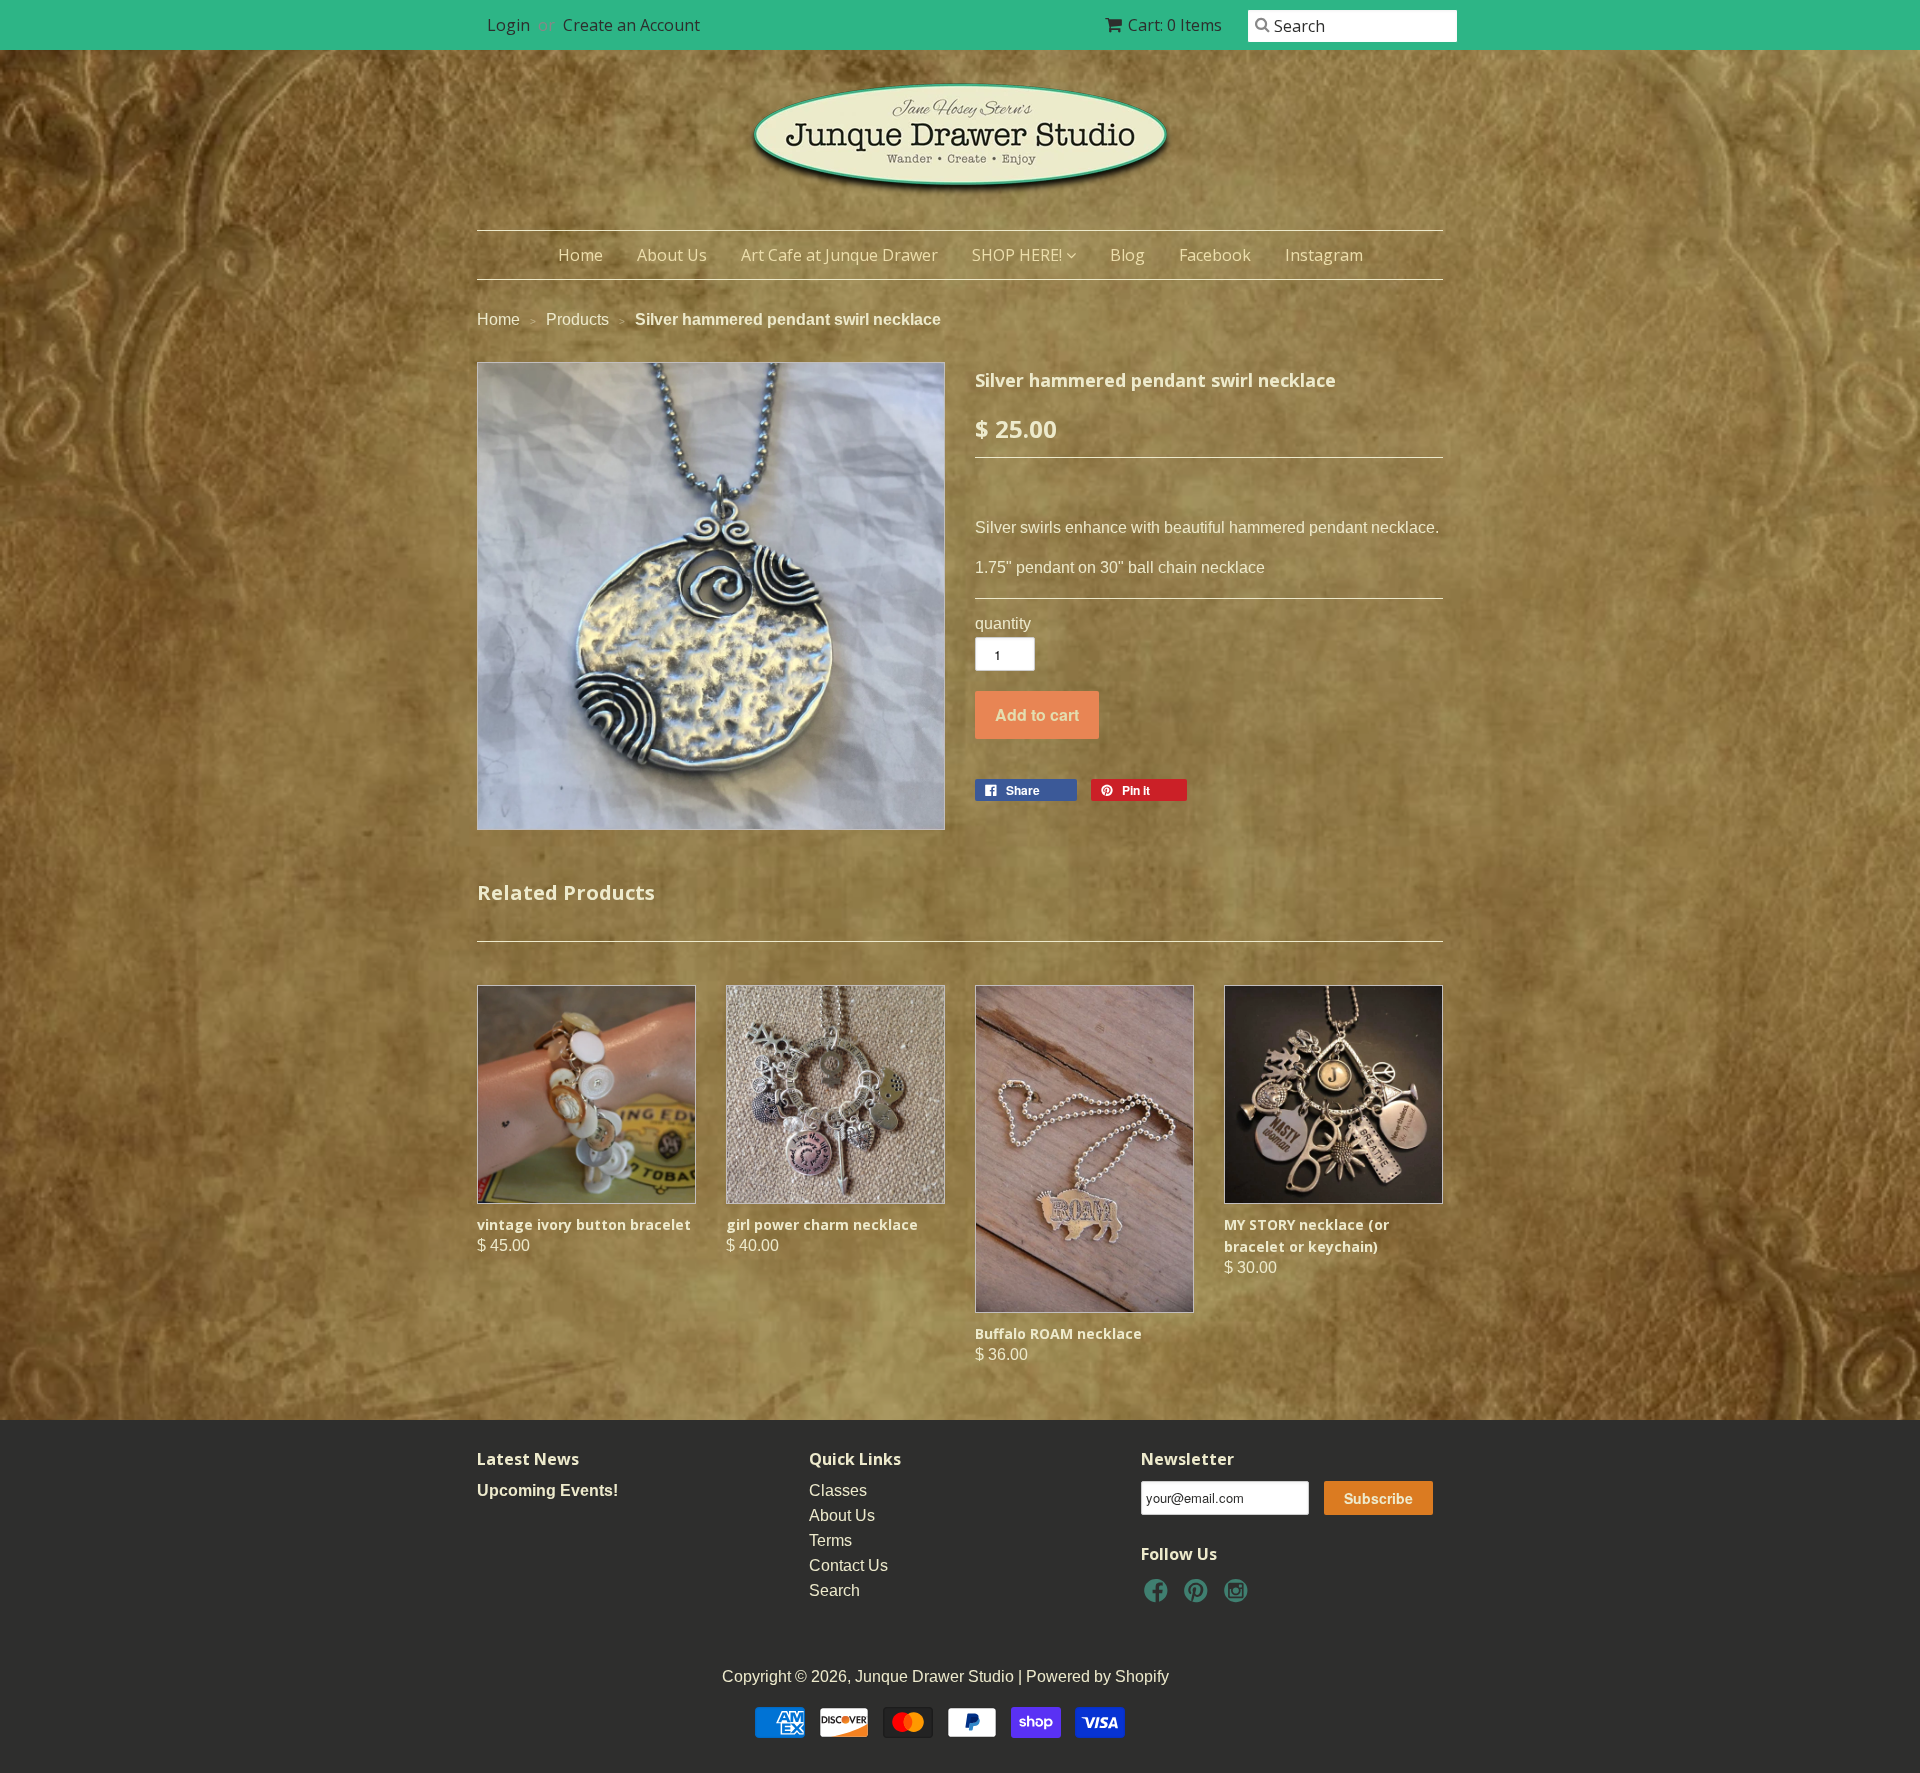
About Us (672, 255)
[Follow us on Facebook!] (1159, 1596)
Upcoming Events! (547, 1490)
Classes (838, 1490)
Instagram (1324, 255)
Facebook (1215, 255)
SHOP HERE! (1019, 255)
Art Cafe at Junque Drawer (839, 255)
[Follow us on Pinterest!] (1199, 1596)
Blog (1127, 255)
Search (834, 1590)
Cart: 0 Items (1175, 25)
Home (580, 255)
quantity (1003, 623)
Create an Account (631, 25)
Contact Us (848, 1565)
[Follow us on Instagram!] (1239, 1596)
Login (508, 25)
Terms (830, 1540)
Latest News (528, 1459)
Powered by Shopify (1097, 1676)
